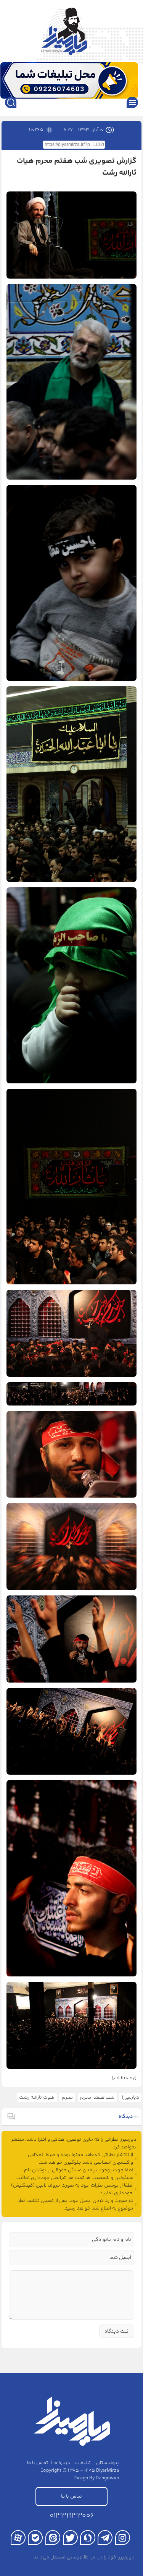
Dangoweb (107, 2478)
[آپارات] (18, 2538)
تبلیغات (83, 2463)
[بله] (35, 2538)
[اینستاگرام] (123, 2538)
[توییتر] (70, 2538)
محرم (67, 2098)
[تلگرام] (105, 2538)
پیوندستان (108, 2463)
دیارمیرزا (131, 2098)
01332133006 (72, 2516)
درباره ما (62, 2463)
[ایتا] (53, 2538)
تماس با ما (38, 2463)
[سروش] (88, 2538)
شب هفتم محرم (97, 2098)
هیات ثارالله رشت (37, 2098)
